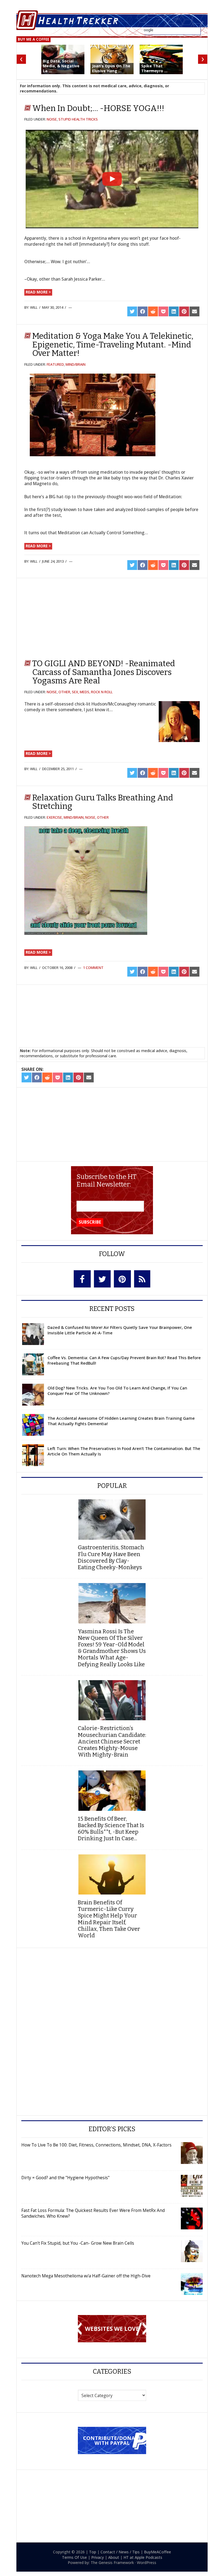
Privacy (98, 2557)
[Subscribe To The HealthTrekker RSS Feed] (142, 1279)
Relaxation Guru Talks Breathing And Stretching (103, 802)
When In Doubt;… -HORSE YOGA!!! (98, 108)
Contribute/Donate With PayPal (112, 2440)
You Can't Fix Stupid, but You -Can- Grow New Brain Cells (78, 2243)
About (114, 2557)
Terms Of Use (74, 2557)
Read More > (38, 292)
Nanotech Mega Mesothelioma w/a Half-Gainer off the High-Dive (86, 2276)
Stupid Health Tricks (78, 119)
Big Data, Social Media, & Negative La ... (61, 66)
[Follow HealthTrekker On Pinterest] (122, 1279)
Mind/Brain (76, 364)
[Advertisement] (71, 618)
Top (93, 2552)
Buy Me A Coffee (33, 39)
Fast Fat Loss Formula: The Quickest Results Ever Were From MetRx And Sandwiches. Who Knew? (93, 2213)
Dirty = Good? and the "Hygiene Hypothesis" (65, 2178)
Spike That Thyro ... (154, 68)
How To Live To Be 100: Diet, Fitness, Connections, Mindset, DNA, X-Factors (96, 2145)
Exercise (54, 817)
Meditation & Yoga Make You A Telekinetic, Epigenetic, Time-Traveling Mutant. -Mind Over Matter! (113, 345)
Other (64, 692)
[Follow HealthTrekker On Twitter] (102, 1279)
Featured (55, 364)
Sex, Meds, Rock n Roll (92, 692)
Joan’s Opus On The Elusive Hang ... (111, 68)
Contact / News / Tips (120, 2552)
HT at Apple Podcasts (143, 2557)
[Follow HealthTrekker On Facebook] (82, 1279)
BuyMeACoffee (157, 2552)
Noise (52, 119)
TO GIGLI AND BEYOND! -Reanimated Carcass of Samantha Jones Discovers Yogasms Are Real (104, 672)
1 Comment (93, 968)
